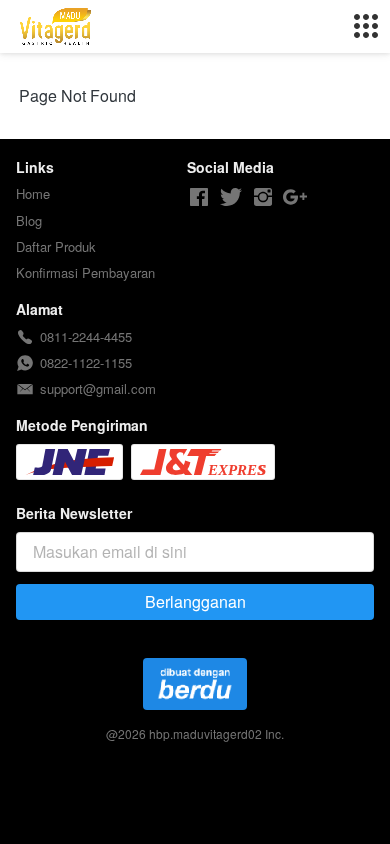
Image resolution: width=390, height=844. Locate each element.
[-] (199, 197)
